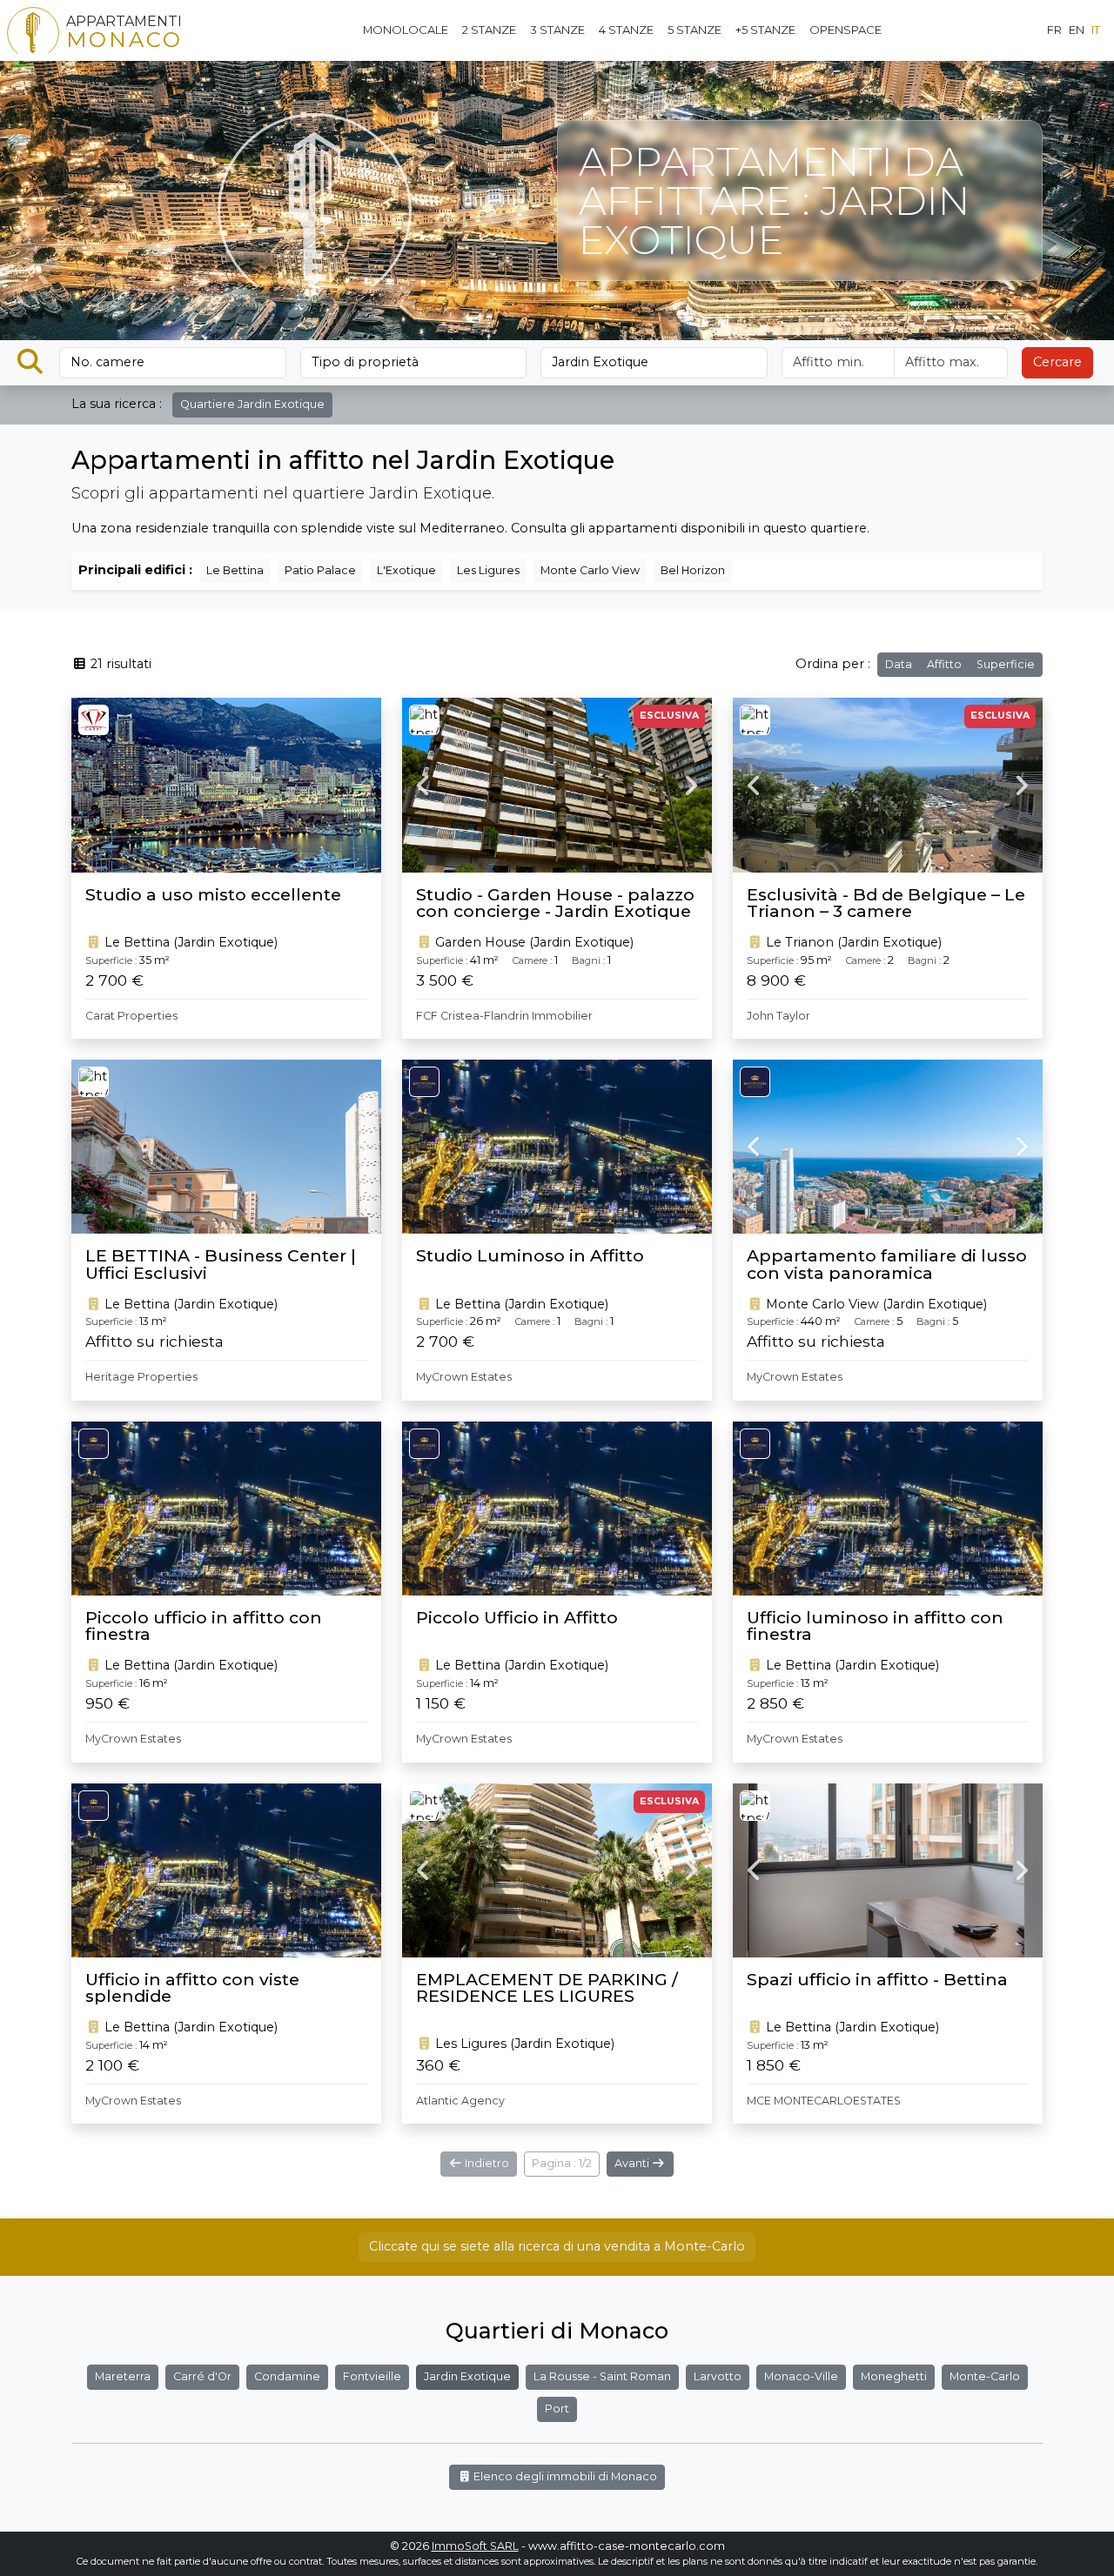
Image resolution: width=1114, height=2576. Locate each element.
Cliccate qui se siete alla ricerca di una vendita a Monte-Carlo (557, 2246)
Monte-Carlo (985, 2376)
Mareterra (123, 2376)
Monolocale (406, 30)
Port (557, 2409)
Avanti (633, 2163)
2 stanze (489, 30)
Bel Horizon (693, 570)
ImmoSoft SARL (475, 2546)
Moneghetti (894, 2376)
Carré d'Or (202, 2376)
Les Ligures (488, 570)
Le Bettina (235, 570)
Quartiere (252, 404)
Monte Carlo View (590, 570)
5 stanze (695, 30)
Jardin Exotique (467, 2376)
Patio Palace (320, 570)
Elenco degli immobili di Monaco (564, 2476)
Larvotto (718, 2376)
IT (1096, 30)
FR (1054, 30)
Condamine (287, 2376)
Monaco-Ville (801, 2376)
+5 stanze (765, 30)
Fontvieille (372, 2376)
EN (1077, 30)
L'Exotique (406, 570)
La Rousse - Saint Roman (602, 2376)
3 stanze (557, 30)
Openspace (846, 30)
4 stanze (626, 30)
